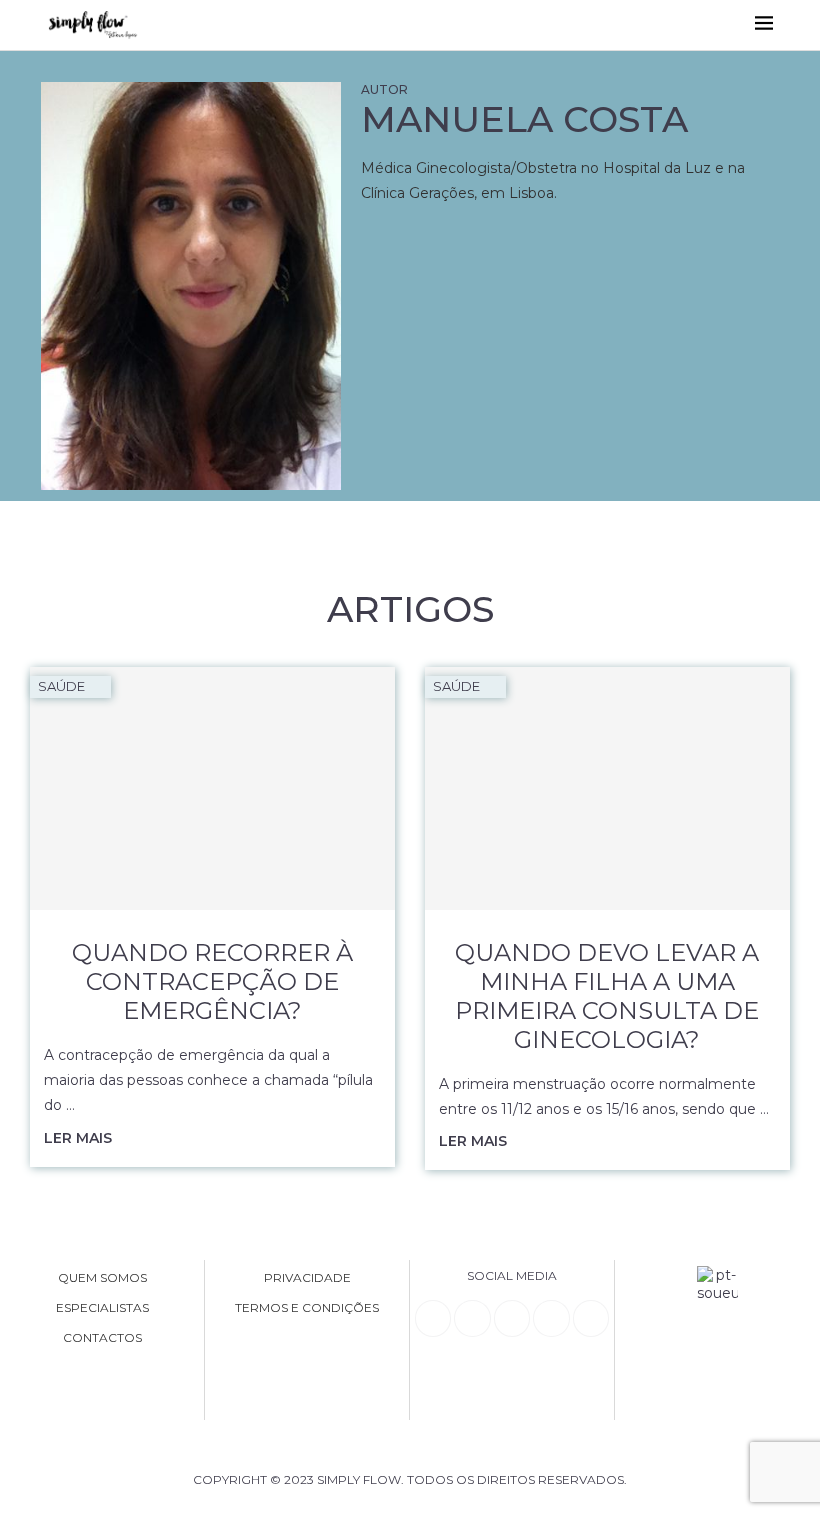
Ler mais (78, 1138)
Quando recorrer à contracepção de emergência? (212, 981)
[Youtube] (551, 1318)
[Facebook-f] (472, 1318)
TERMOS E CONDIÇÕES (307, 1308)
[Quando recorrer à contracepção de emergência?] (212, 788)
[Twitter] (591, 1318)
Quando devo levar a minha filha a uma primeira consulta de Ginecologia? (607, 996)
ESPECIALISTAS (102, 1308)
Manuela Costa (524, 119)
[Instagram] (512, 1318)
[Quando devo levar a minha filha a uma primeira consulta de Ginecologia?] (607, 788)
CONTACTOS (102, 1338)
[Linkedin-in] (433, 1318)
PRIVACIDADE (307, 1278)
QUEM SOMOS (102, 1278)
